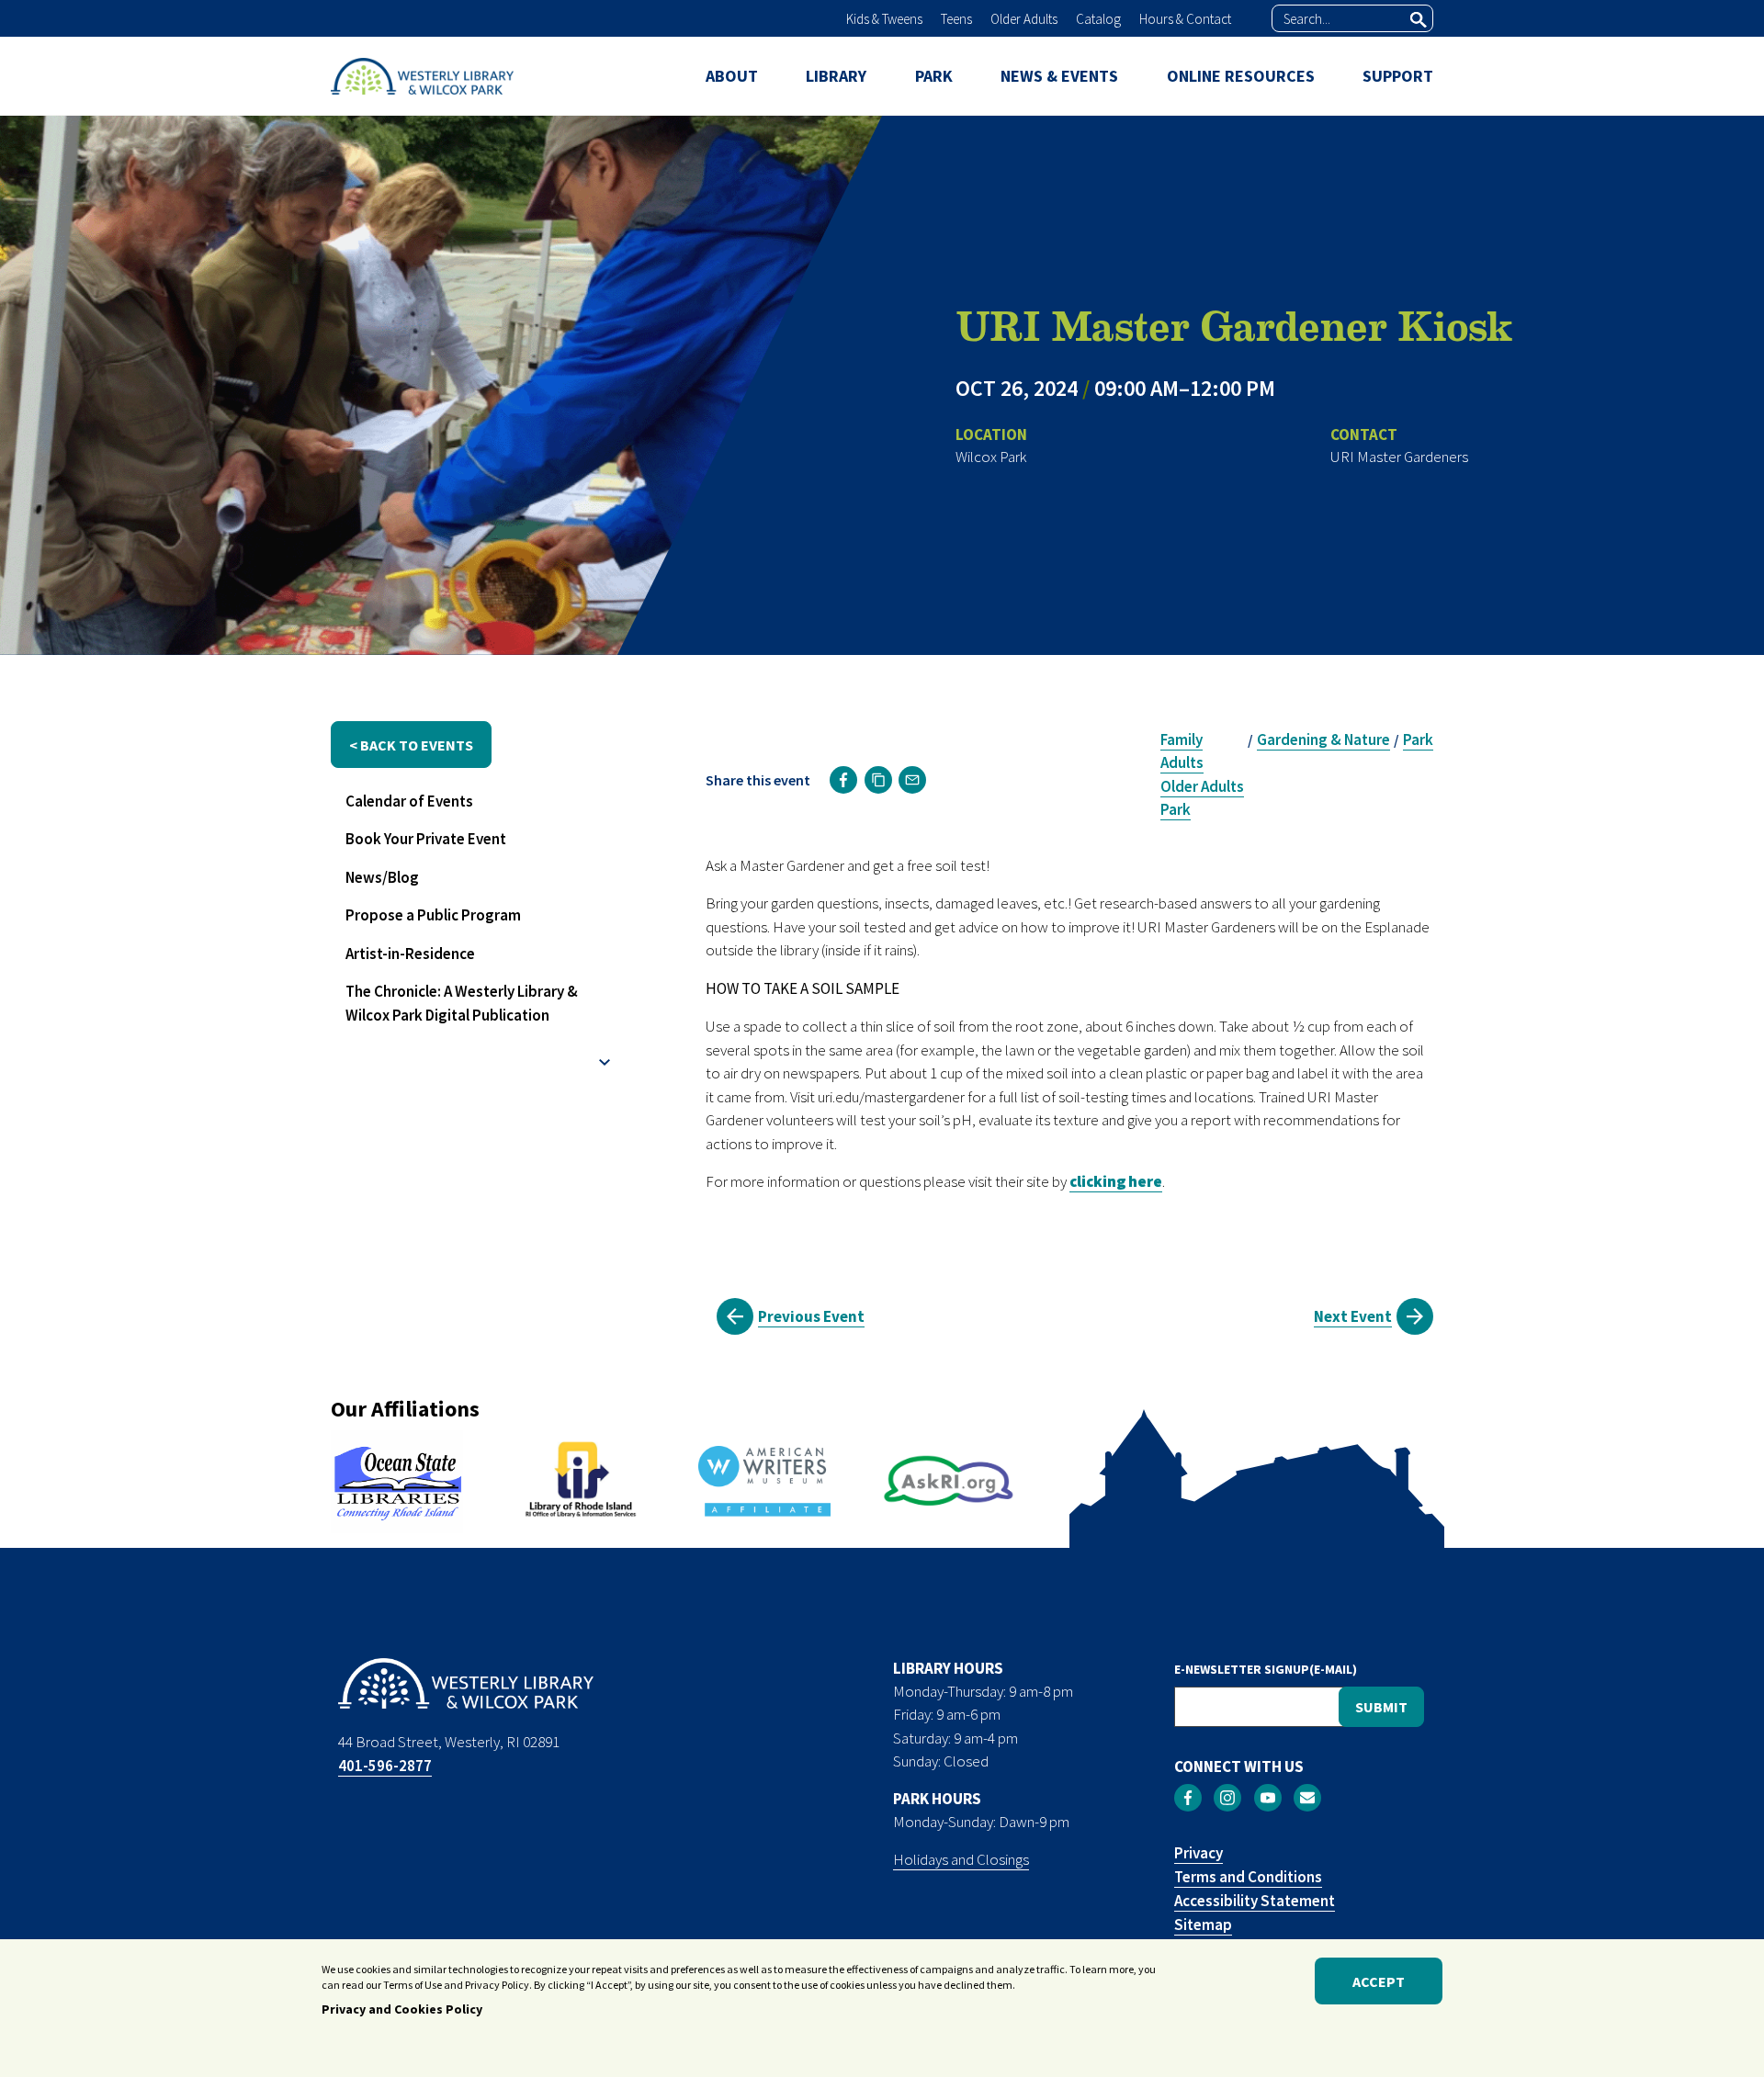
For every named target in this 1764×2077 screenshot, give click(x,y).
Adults (1182, 762)
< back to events (411, 745)
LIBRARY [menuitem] (836, 76)
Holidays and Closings (961, 1859)
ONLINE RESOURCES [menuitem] (1241, 76)
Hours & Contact (1185, 19)
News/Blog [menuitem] (382, 877)
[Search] (1419, 19)
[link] (843, 780)
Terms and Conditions (1248, 1877)
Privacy (1199, 1853)
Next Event (1353, 1316)
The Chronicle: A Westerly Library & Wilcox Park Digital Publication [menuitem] (462, 1003)
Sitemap (1203, 1925)
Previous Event (811, 1316)
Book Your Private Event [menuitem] (426, 839)
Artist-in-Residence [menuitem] (410, 954)
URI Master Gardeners (1399, 457)
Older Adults (1024, 19)
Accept (1379, 1981)
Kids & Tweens (884, 19)
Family (1182, 739)
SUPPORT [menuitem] (1398, 76)
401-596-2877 (385, 1766)
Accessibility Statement (1255, 1901)
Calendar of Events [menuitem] (409, 801)
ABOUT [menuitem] (732, 76)
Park (1176, 809)
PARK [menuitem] (934, 76)
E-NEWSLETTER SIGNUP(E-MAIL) (1266, 1669)
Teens (956, 19)
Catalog (1098, 19)
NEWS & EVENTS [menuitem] (1059, 76)
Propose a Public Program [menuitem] (433, 915)
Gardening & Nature (1323, 739)
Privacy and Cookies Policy (402, 2010)
